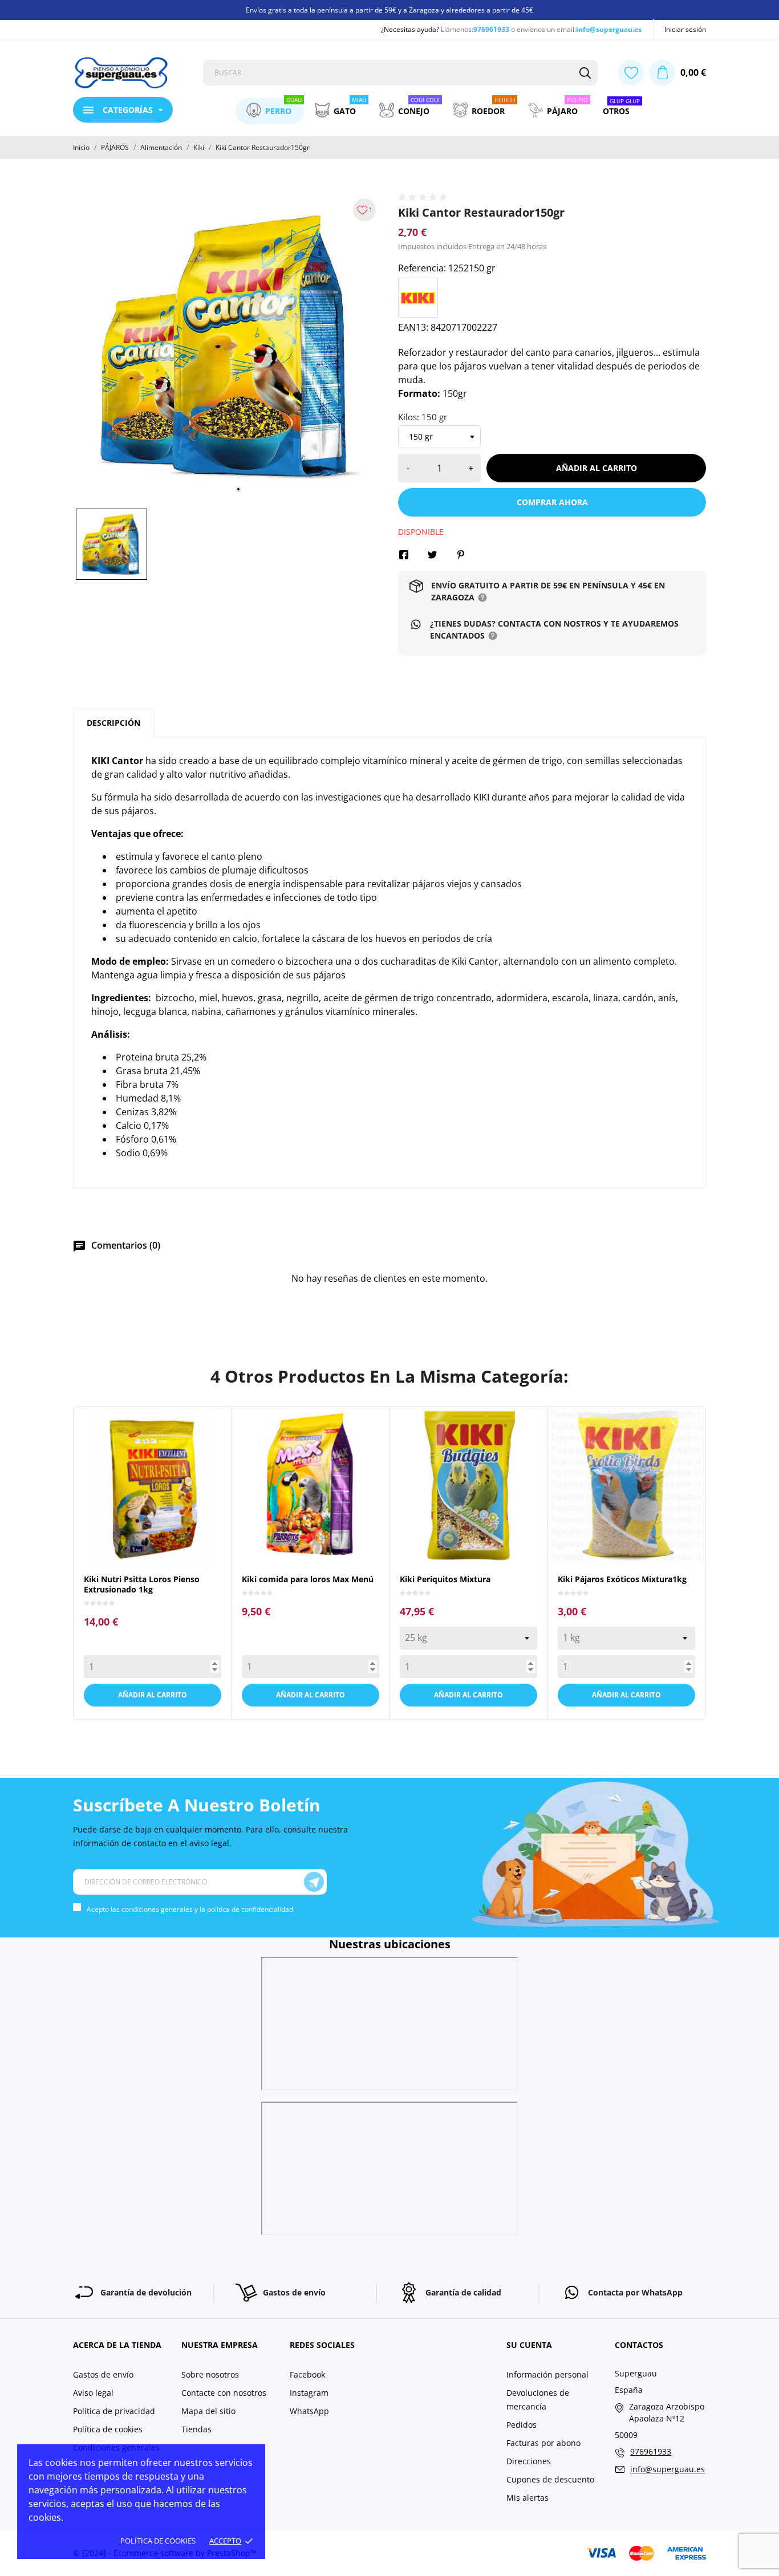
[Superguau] (129, 73)
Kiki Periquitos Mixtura (445, 1579)
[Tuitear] (432, 555)
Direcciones (529, 2461)
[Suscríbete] (314, 1882)
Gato (350, 107)
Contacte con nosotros (224, 2393)
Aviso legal (93, 2393)
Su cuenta (529, 2345)
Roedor (493, 107)
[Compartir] (404, 555)
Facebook (307, 2374)
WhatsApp (309, 2411)
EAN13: (413, 327)
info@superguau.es (609, 29)
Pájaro (567, 107)
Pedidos (522, 2425)
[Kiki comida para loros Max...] (300, 1548)
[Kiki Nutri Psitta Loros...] (142, 1548)
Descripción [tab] (113, 723)
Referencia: (422, 268)
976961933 (491, 29)
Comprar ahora (552, 502)
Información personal (547, 2374)
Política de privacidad (114, 2411)
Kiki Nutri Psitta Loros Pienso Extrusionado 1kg (142, 1584)
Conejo (419, 107)
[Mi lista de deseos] (631, 73)
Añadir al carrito (597, 468)
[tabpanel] (227, 346)
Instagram (309, 2393)
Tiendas (196, 2429)
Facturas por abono (543, 2443)
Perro (283, 107)
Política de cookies (158, 2541)
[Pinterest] (461, 555)
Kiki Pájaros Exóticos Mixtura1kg (622, 1579)
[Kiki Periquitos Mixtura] (458, 1548)
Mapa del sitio (208, 2411)
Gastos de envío (103, 2374)
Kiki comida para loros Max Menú (308, 1579)
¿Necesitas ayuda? (410, 29)
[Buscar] (585, 73)
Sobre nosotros (210, 2374)
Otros (621, 108)
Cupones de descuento (550, 2479)
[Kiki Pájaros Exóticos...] (616, 1548)
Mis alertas (528, 2498)
